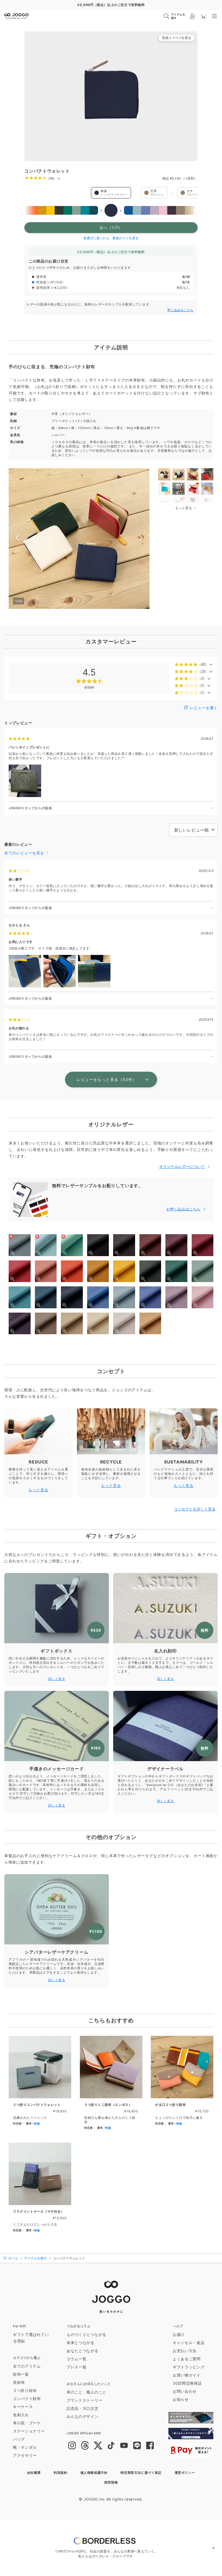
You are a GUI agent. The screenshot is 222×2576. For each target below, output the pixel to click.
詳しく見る (57, 1679)
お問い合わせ (185, 2391)
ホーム (13, 2258)
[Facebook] (150, 2446)
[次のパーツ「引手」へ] (136, 193)
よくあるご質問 (187, 2359)
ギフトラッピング (189, 2367)
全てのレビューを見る (25, 853)
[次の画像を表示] (141, 539)
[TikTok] (111, 2446)
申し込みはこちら (180, 310)
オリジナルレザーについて (182, 1166)
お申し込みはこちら (183, 1209)
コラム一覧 (77, 2359)
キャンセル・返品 (189, 2343)
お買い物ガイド (187, 2375)
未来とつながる (81, 2343)
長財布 (19, 2382)
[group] (111, 96)
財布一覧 (21, 2374)
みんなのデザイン (83, 2416)
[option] (24, 210)
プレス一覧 (77, 2367)
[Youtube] (124, 2446)
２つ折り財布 (25, 2390)
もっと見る (38, 1490)
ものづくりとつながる (86, 2334)
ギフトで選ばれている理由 (31, 2338)
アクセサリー (25, 2455)
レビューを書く (203, 708)
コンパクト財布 (27, 2399)
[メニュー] (214, 16)
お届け (179, 2334)
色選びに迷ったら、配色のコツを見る (111, 238)
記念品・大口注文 (83, 2408)
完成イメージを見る (177, 38)
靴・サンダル (25, 2447)
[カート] (204, 16)
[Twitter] (98, 2446)
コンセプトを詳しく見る (195, 1509)
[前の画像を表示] (17, 539)
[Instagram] (72, 2446)
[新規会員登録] (193, 16)
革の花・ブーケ (27, 2423)
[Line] (137, 2446)
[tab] (164, 474)
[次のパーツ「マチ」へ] (172, 193)
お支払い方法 (185, 2351)
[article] (40, 2085)
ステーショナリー (29, 2431)
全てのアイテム (27, 2366)
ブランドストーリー (84, 2400)
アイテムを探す (35, 2258)
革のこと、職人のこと (86, 2392)
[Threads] (85, 2446)
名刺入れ (21, 2415)
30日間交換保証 (187, 2383)
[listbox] (111, 210)
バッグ (19, 2439)
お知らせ (181, 2399)
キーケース (23, 2407)
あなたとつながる (83, 2351)
